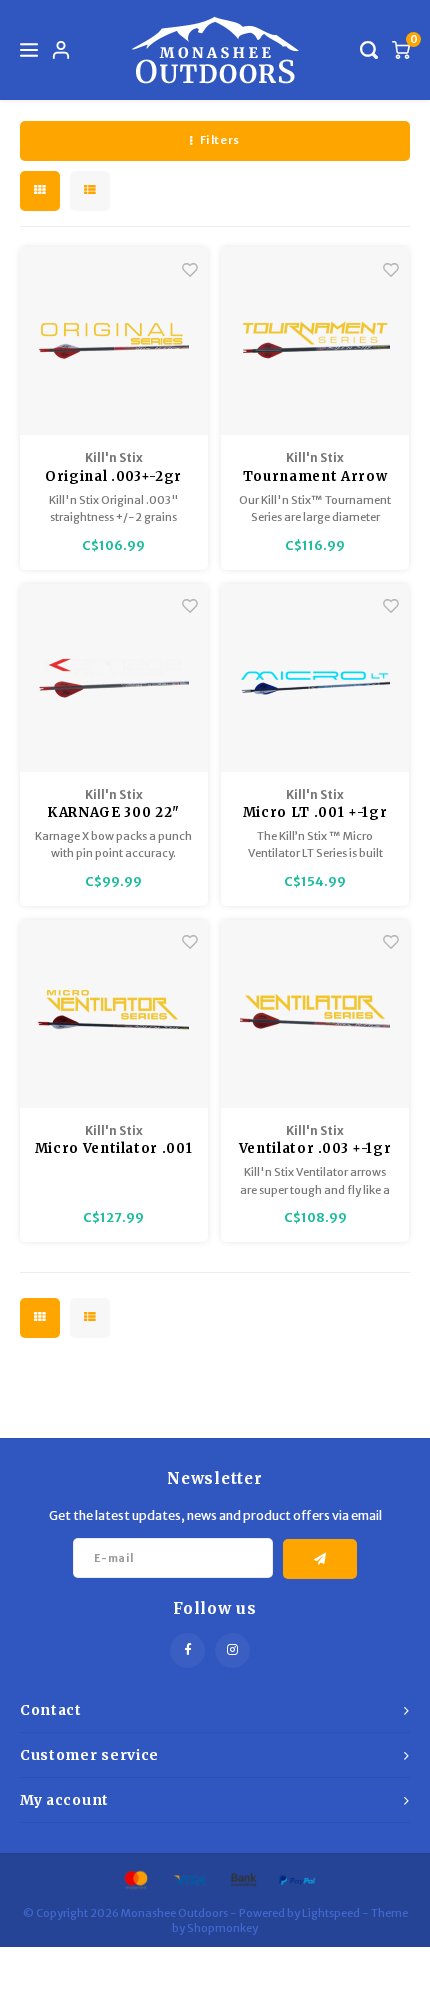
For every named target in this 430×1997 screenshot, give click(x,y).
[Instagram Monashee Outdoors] (232, 1650)
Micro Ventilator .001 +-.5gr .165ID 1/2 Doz (114, 1149)
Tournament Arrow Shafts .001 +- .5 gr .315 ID (315, 477)
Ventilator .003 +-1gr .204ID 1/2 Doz (315, 1149)
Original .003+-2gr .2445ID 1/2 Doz (113, 477)
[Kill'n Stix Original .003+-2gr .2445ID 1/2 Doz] (114, 341)
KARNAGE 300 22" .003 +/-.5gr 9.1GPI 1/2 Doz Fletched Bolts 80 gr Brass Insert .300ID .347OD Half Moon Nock (114, 813)
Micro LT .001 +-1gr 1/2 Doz (315, 813)
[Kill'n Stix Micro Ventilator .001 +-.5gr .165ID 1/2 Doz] (114, 1014)
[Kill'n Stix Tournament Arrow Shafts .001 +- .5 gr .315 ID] (315, 341)
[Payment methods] (135, 1878)
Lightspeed (331, 1913)
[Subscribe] (320, 1559)
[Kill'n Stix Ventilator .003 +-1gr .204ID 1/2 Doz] (315, 1014)
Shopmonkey (222, 1928)
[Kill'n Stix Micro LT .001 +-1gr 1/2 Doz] (315, 678)
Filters (220, 140)
